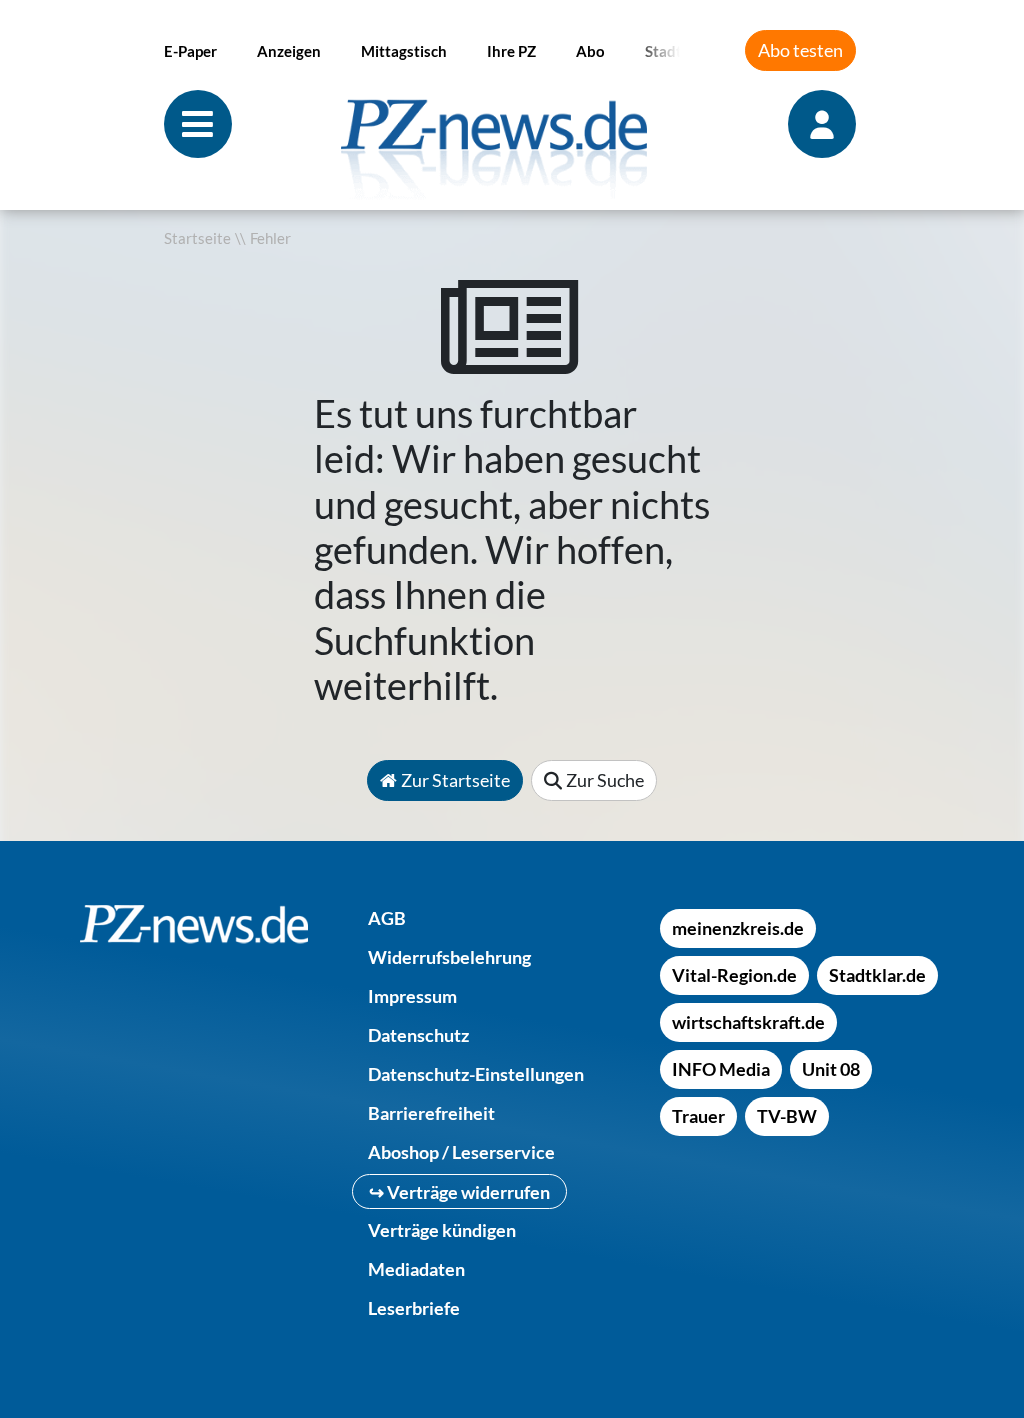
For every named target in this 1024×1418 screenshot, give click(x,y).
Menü (198, 124)
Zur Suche (605, 780)
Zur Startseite (455, 780)
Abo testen (800, 50)
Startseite (197, 238)
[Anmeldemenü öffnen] (824, 124)
